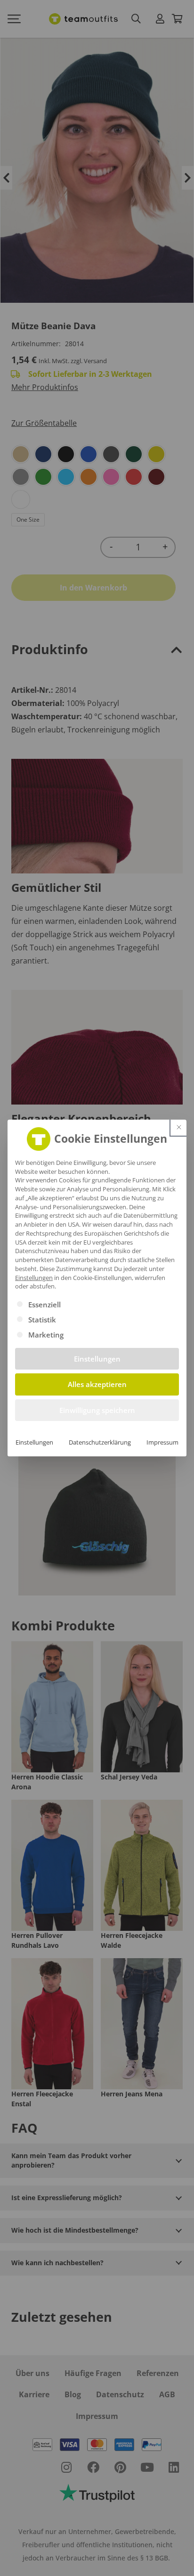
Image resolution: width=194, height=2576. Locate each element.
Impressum (162, 1442)
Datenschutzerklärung (100, 1442)
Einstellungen (34, 1442)
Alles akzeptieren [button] (97, 1384)
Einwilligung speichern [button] (97, 1410)
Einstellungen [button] (34, 1278)
